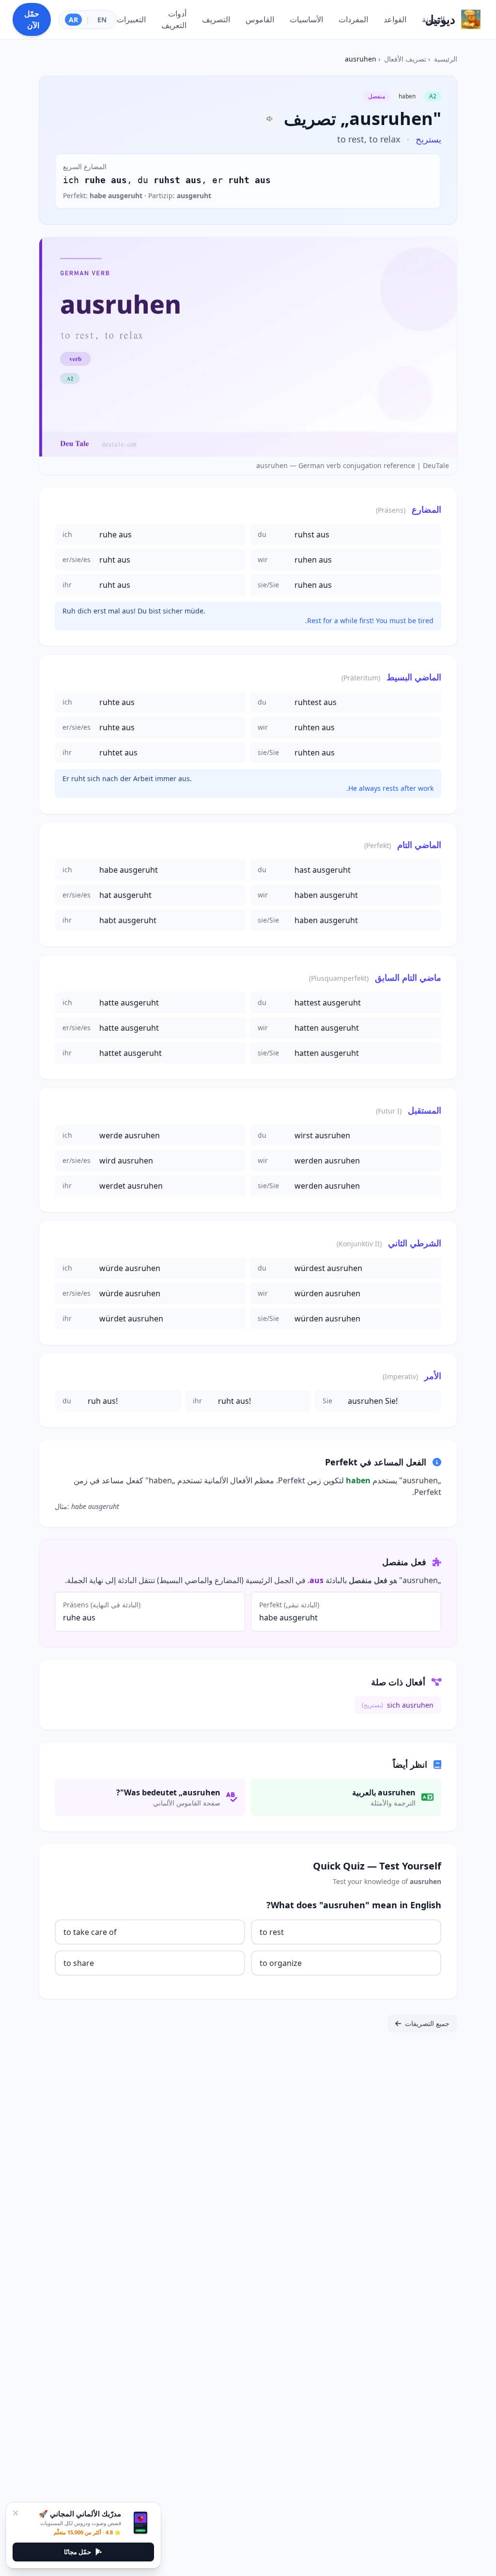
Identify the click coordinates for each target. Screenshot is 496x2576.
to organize (281, 1963)
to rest (272, 1932)
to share (79, 1963)
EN (102, 20)
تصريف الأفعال (405, 59)
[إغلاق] (15, 2513)
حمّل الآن (32, 19)
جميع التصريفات (427, 2023)
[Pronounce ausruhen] (270, 119)
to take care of (90, 1932)
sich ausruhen (398, 1705)
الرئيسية (446, 59)
